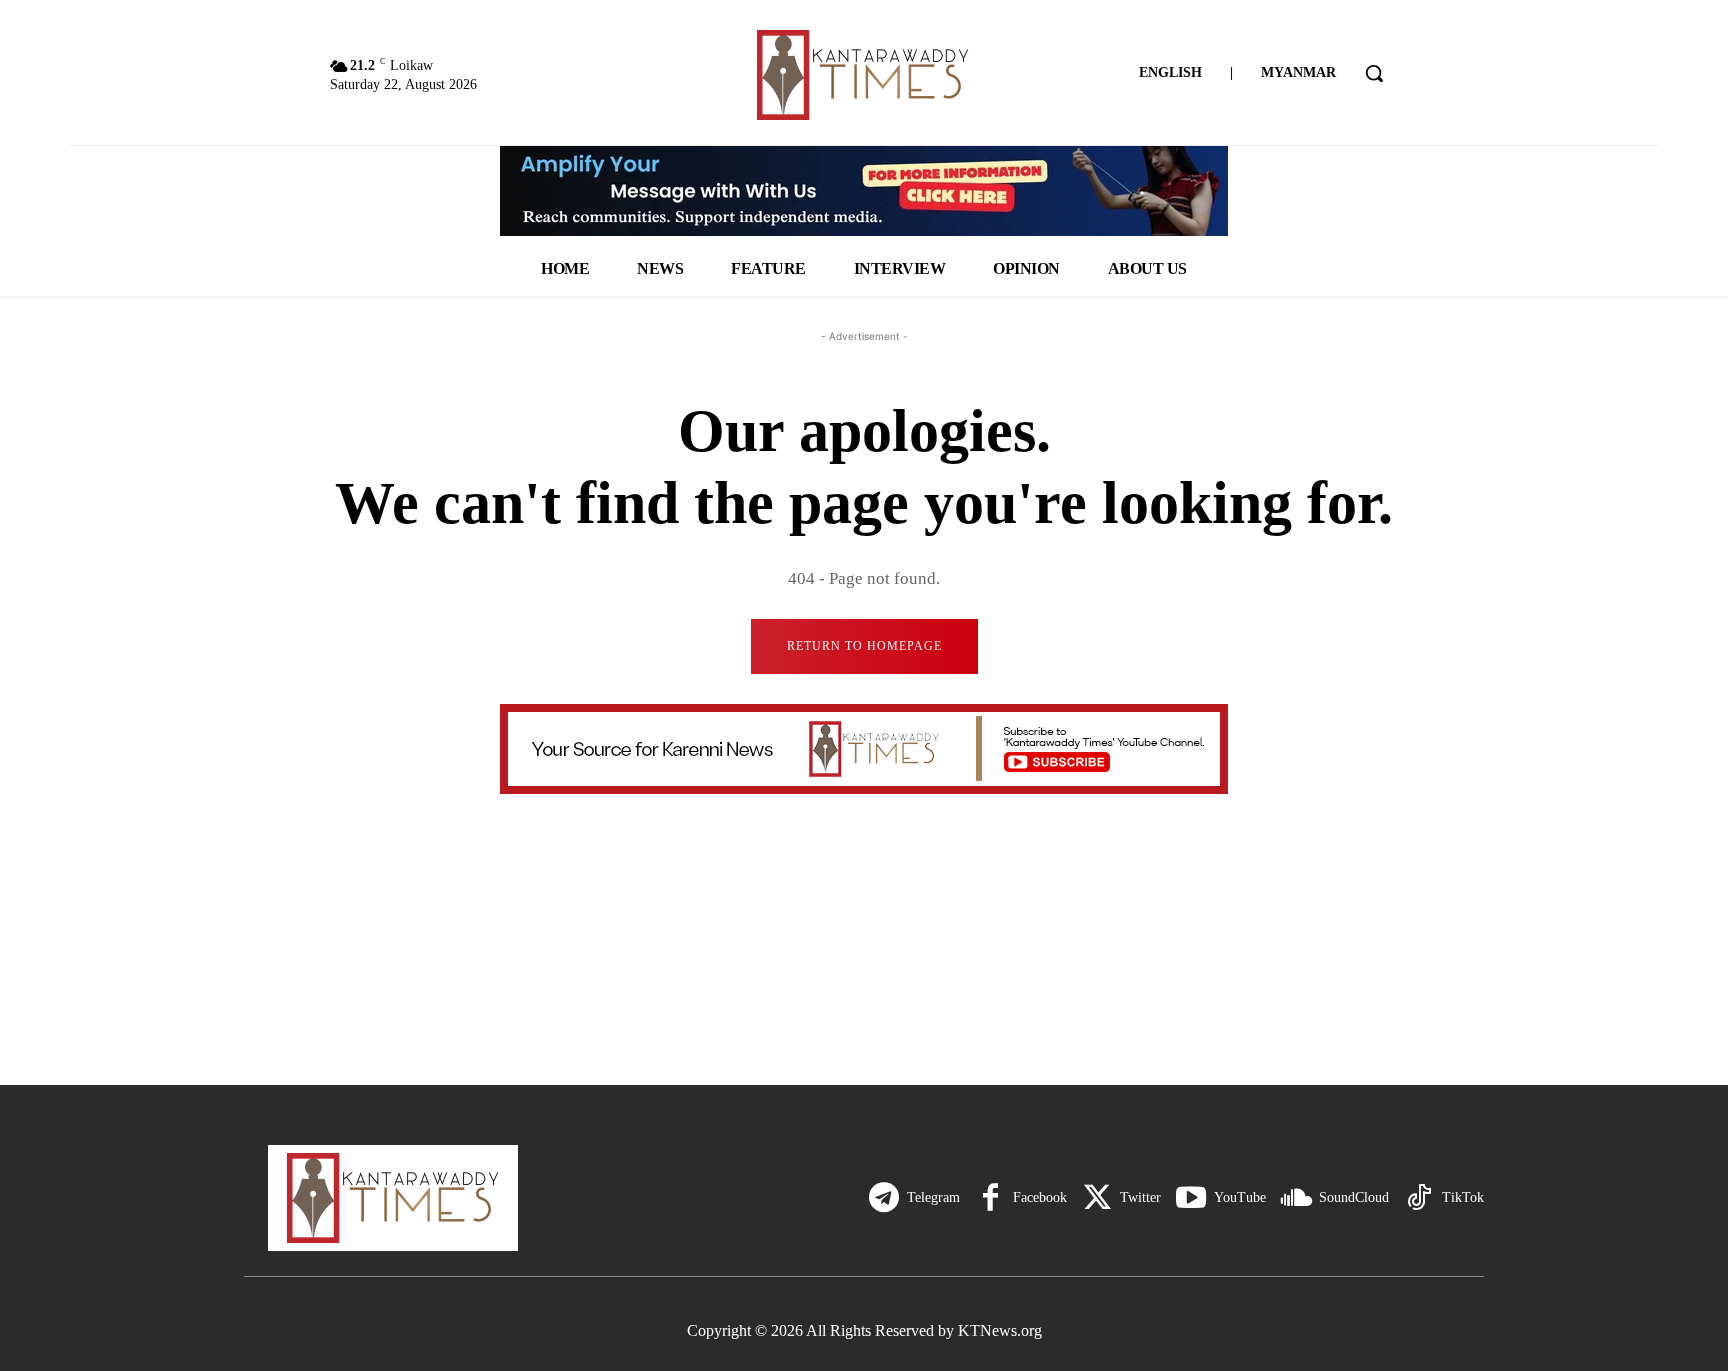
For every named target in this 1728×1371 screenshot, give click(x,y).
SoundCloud (1354, 1197)
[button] (1374, 73)
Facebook (1040, 1197)
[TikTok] (1419, 1198)
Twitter (1140, 1197)
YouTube (1240, 1197)
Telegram (933, 1197)
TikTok (1463, 1197)
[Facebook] (990, 1198)
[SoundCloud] (1296, 1198)
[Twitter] (1097, 1198)
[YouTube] (1191, 1198)
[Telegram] (884, 1198)
